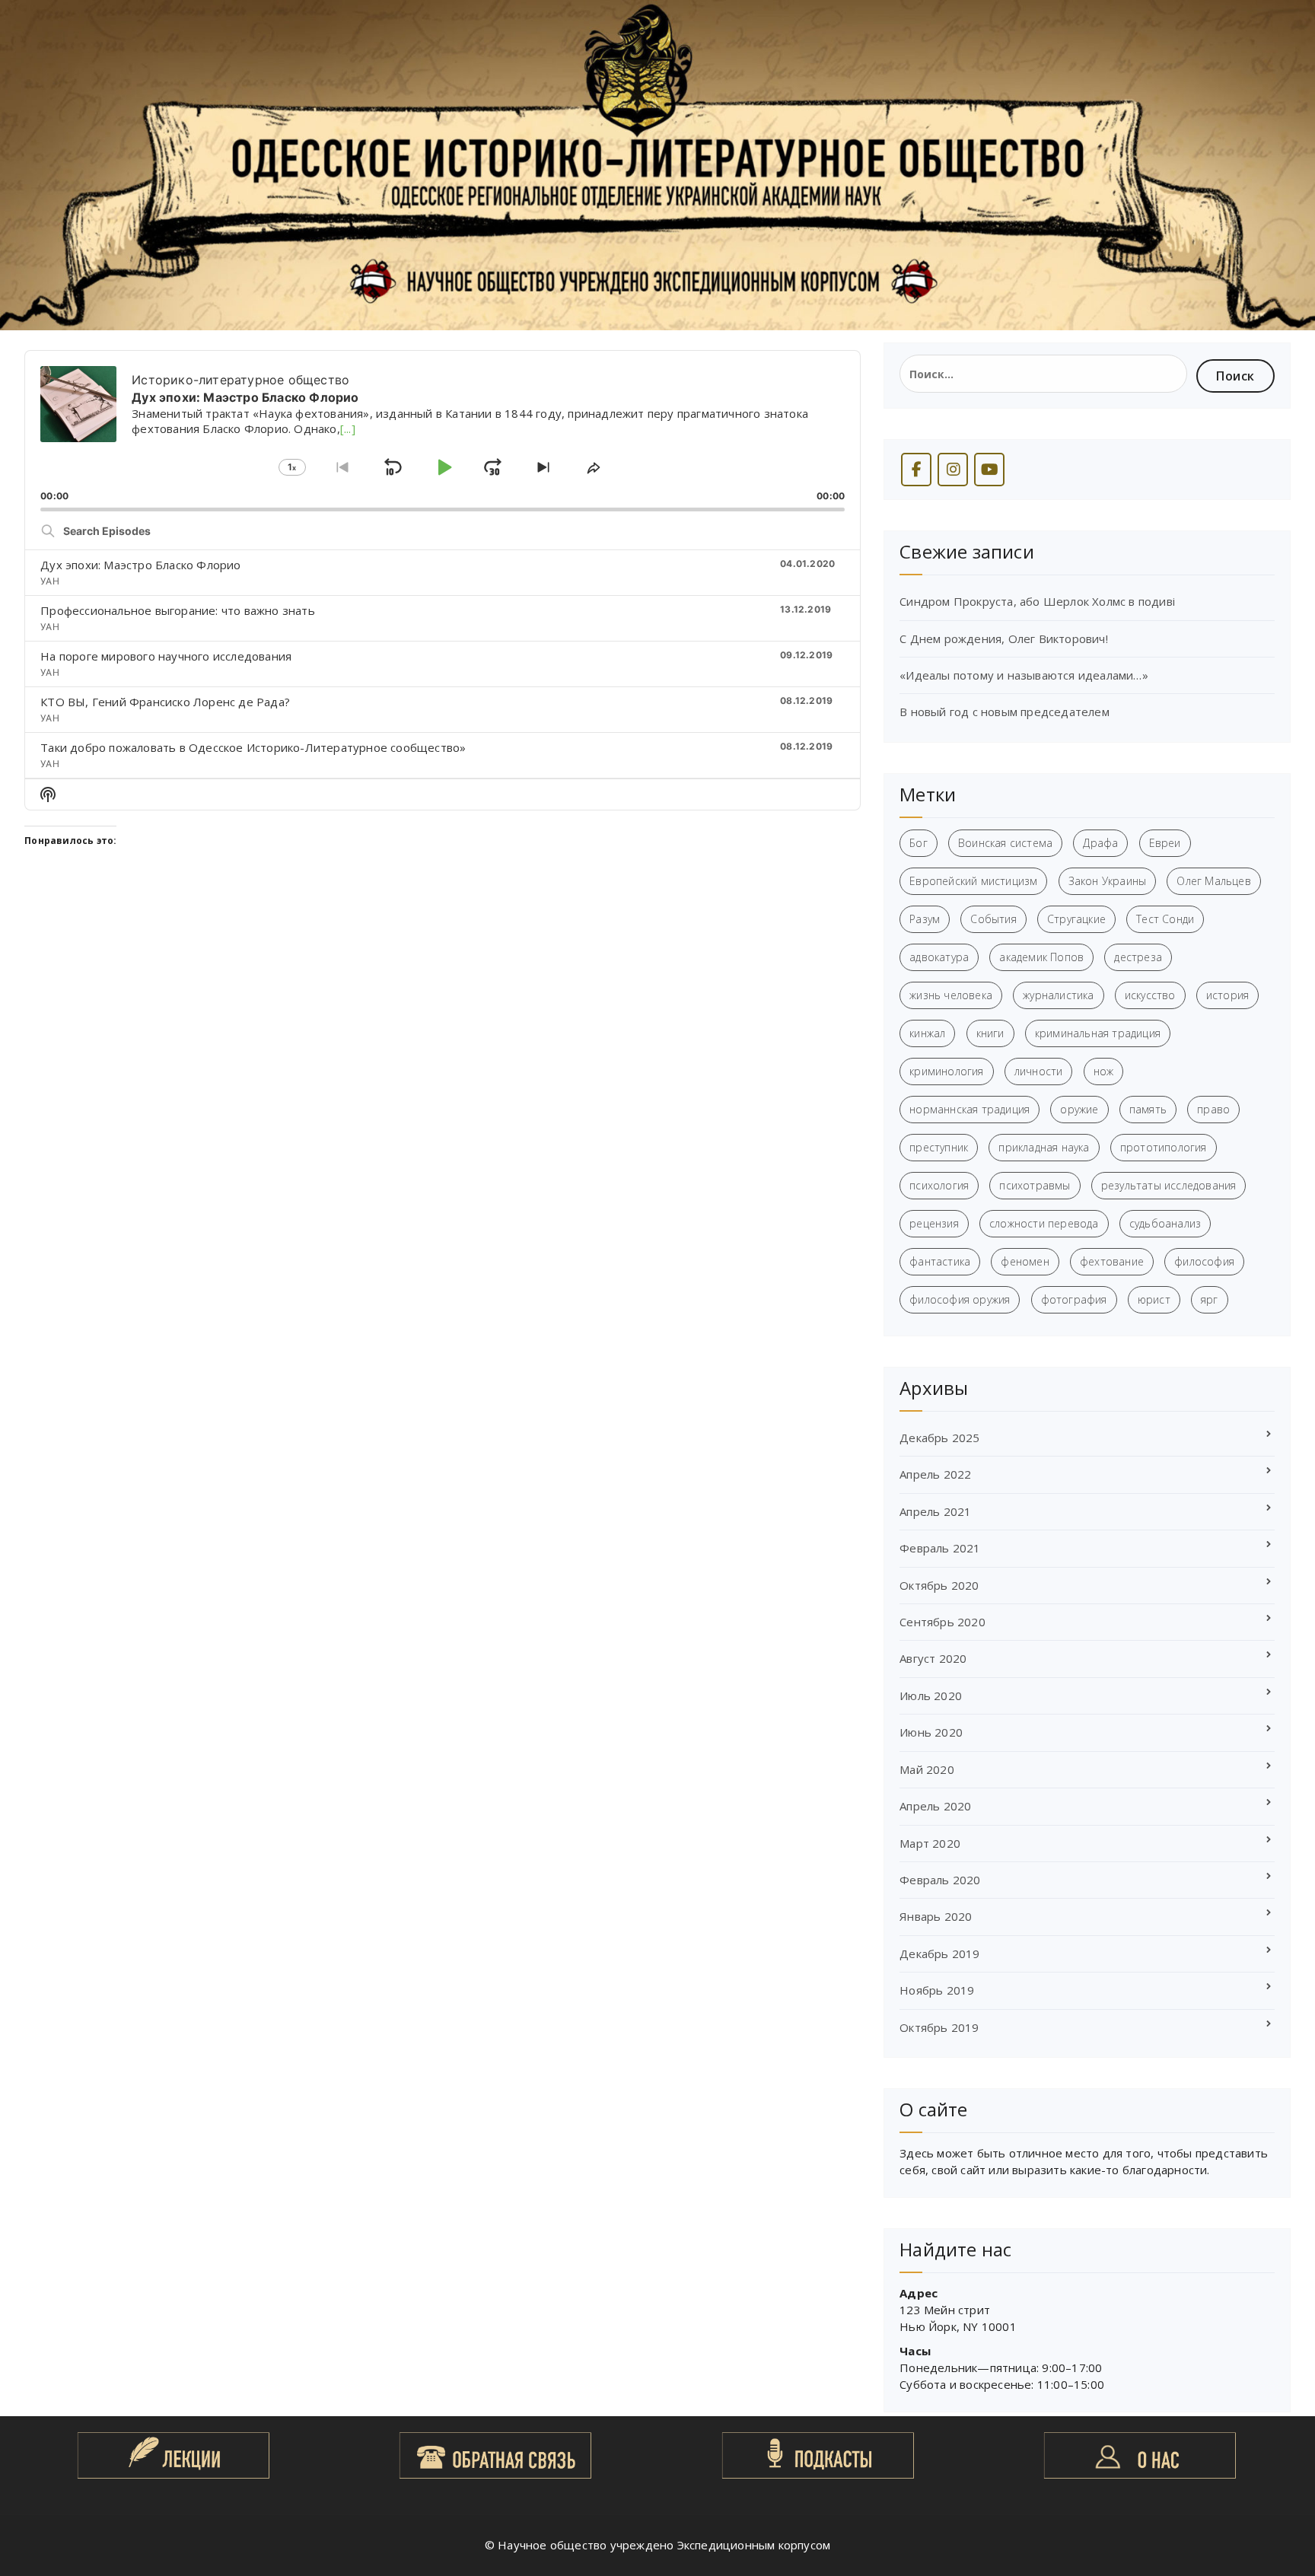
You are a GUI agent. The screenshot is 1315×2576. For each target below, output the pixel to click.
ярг (1210, 1299)
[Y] (989, 470)
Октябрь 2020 (939, 1585)
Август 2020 (933, 1658)
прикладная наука (1044, 1147)
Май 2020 (927, 1769)
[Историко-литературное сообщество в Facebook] (916, 470)
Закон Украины (1108, 881)
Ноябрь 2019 (937, 1990)
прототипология (1164, 1147)
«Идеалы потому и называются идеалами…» (1024, 675)
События (993, 919)
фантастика (940, 1261)
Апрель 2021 (935, 1511)
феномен (1025, 1261)
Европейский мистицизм (973, 881)
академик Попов (1041, 957)
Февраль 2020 (940, 1880)
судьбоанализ (1165, 1223)
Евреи (1165, 843)
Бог (919, 843)
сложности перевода (1044, 1223)
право (1213, 1109)
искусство (1150, 995)
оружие (1079, 1109)
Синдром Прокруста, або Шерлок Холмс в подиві (1037, 601)
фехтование (1112, 1261)
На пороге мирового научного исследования (166, 656)
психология (939, 1185)
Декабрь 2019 (939, 1953)
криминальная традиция (1098, 1033)
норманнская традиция (970, 1109)
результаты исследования (1169, 1185)
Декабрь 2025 (939, 1438)
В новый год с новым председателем (1005, 712)
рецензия (934, 1223)
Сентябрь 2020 (942, 1622)
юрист (1154, 1299)
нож (1104, 1071)
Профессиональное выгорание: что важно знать (178, 610)
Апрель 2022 (935, 1474)
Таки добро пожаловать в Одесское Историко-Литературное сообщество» (253, 747)
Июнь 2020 (931, 1732)
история (1227, 995)
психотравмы (1035, 1185)
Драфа (1100, 843)
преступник (939, 1147)
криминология (946, 1071)
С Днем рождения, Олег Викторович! (1004, 638)
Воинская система (1005, 843)
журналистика (1058, 995)
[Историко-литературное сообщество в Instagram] (953, 470)
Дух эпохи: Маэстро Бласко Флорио (140, 565)
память (1148, 1109)
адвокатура (939, 957)
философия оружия (960, 1299)
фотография (1074, 1299)
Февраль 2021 (940, 1548)
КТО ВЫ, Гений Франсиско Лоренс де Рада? (165, 702)
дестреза (1138, 957)
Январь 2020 (936, 1916)
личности (1039, 1071)
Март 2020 (930, 1843)
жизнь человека (951, 995)
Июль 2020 (931, 1696)
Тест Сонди (1165, 919)
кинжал (927, 1033)
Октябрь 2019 (939, 2027)
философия (1204, 1261)
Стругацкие (1076, 919)
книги (990, 1033)
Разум (925, 919)
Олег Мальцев (1213, 881)
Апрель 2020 (935, 1806)
